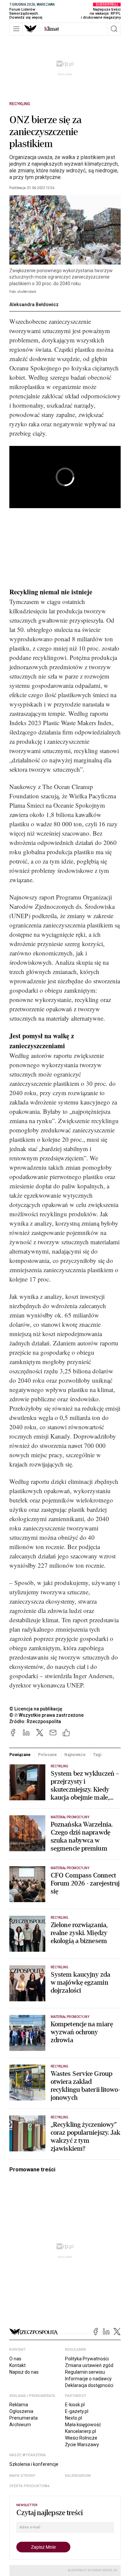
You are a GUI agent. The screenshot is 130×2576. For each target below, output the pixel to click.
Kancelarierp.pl (80, 2431)
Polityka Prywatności (87, 2359)
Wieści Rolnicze (81, 2438)
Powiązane (20, 1755)
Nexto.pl (73, 2418)
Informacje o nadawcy (88, 2379)
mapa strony (22, 2476)
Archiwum (20, 2425)
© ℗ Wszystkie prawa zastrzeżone (46, 1715)
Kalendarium (78, 2476)
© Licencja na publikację (36, 1709)
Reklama (19, 2405)
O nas (15, 2359)
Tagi (97, 1755)
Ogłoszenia (21, 2411)
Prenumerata (23, 2418)
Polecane (47, 1755)
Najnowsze (75, 1755)
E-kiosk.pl (75, 2405)
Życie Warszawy (82, 2445)
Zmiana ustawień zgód (89, 2365)
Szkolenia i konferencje (34, 2464)
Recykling (20, 104)
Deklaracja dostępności (89, 2385)
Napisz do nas (24, 2372)
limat (52, 29)
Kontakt (17, 2365)
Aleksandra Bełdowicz (34, 304)
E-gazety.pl (77, 2411)
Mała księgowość (83, 2425)
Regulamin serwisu (85, 2372)
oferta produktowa (29, 2486)
